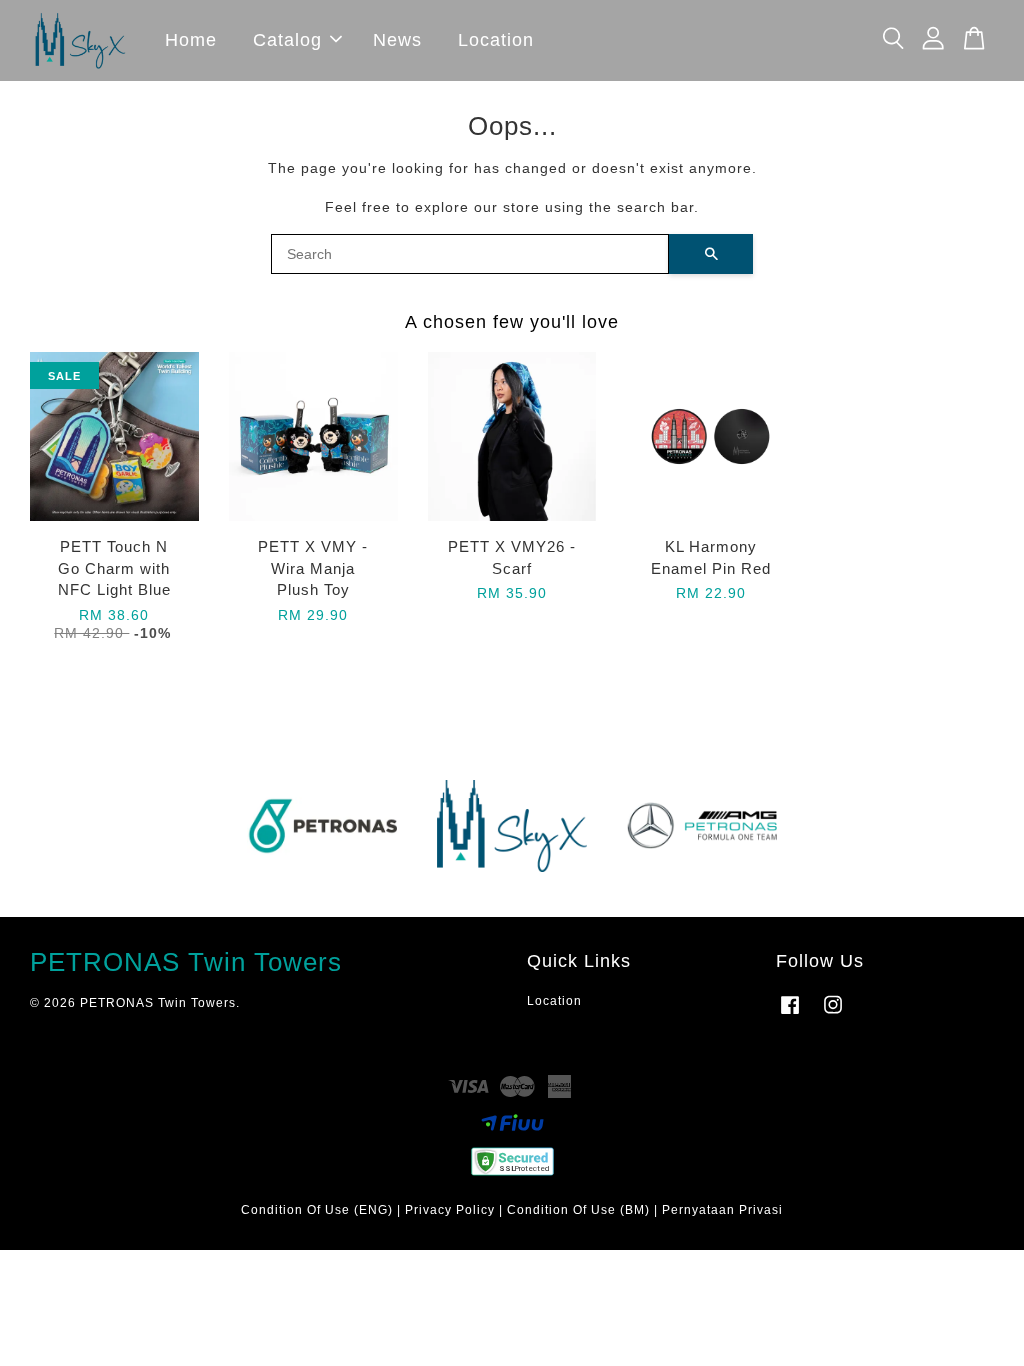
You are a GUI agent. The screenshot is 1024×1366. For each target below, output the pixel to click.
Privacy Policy (450, 1210)
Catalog (287, 40)
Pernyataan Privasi (722, 1210)
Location (496, 40)
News (397, 40)
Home (191, 40)
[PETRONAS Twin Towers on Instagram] (833, 1015)
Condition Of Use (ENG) (317, 1210)
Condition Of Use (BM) (578, 1210)
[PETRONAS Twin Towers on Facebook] (790, 1015)
